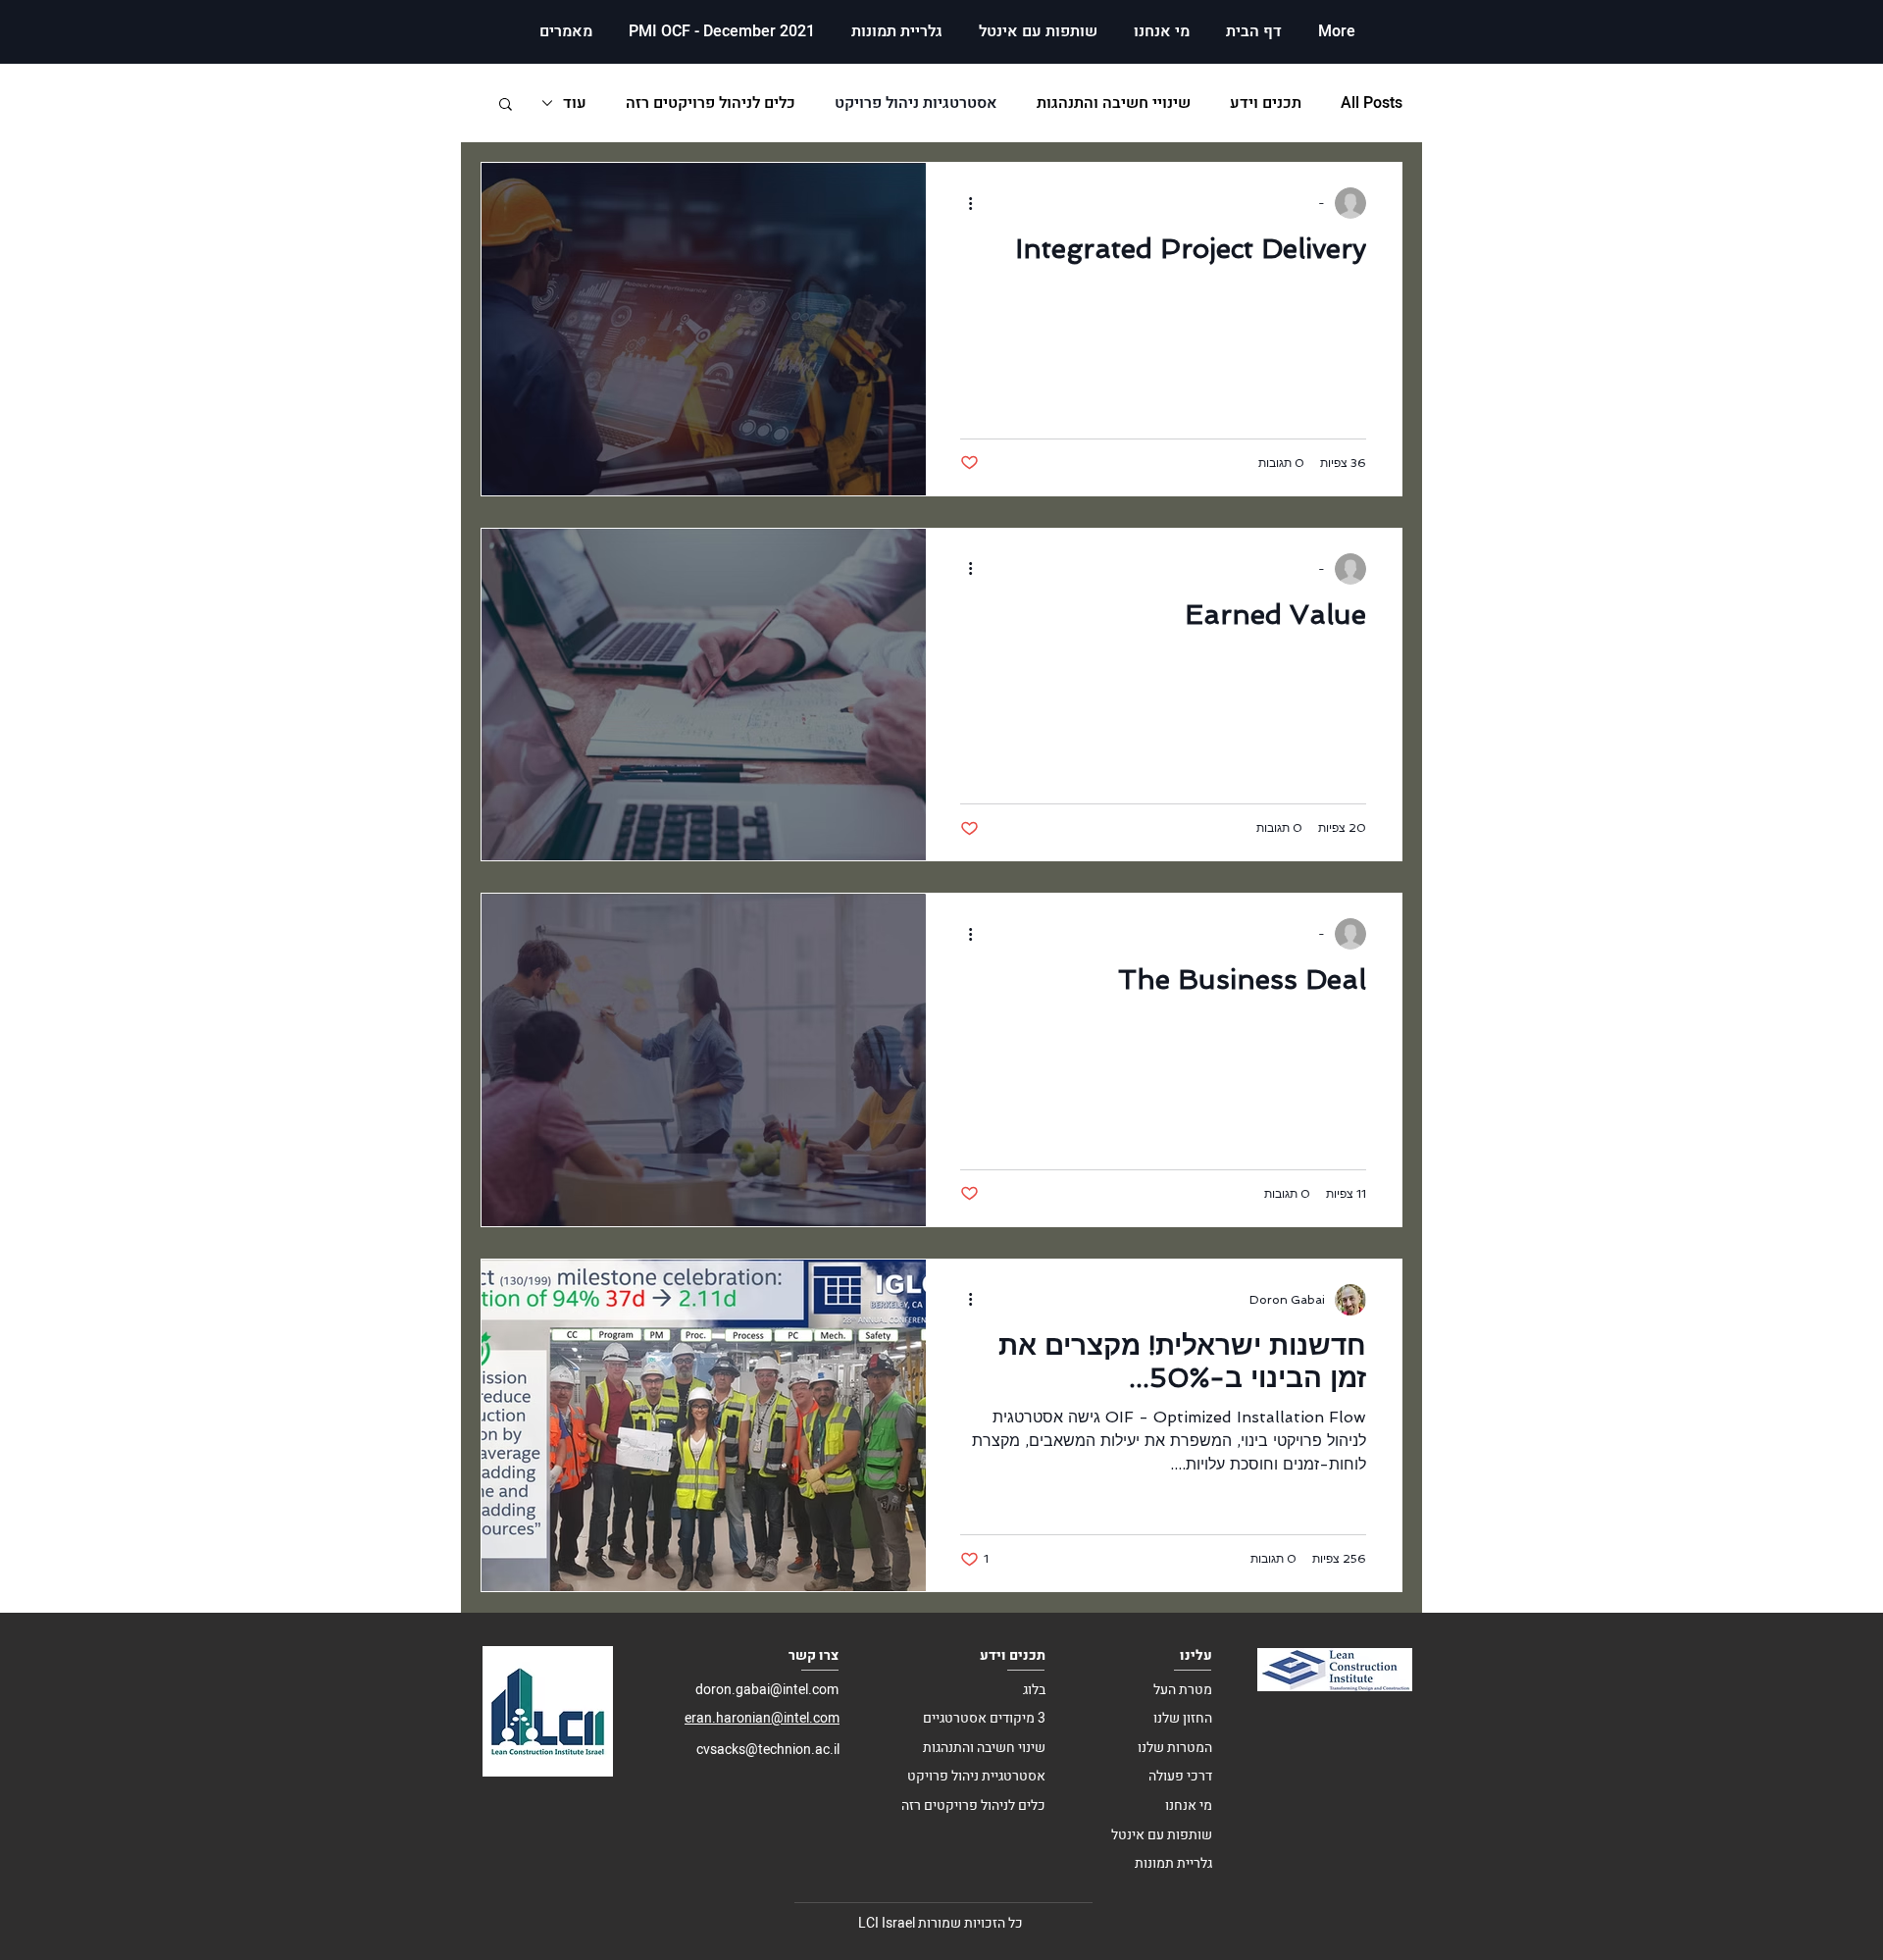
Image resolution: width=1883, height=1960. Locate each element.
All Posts (1372, 103)
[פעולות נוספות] (963, 203)
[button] (506, 105)
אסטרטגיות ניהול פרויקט (916, 103)
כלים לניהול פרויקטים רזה (711, 103)
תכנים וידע (1266, 103)
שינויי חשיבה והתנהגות (1114, 103)
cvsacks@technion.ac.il (768, 1750)
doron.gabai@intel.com (767, 1690)
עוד (575, 103)
